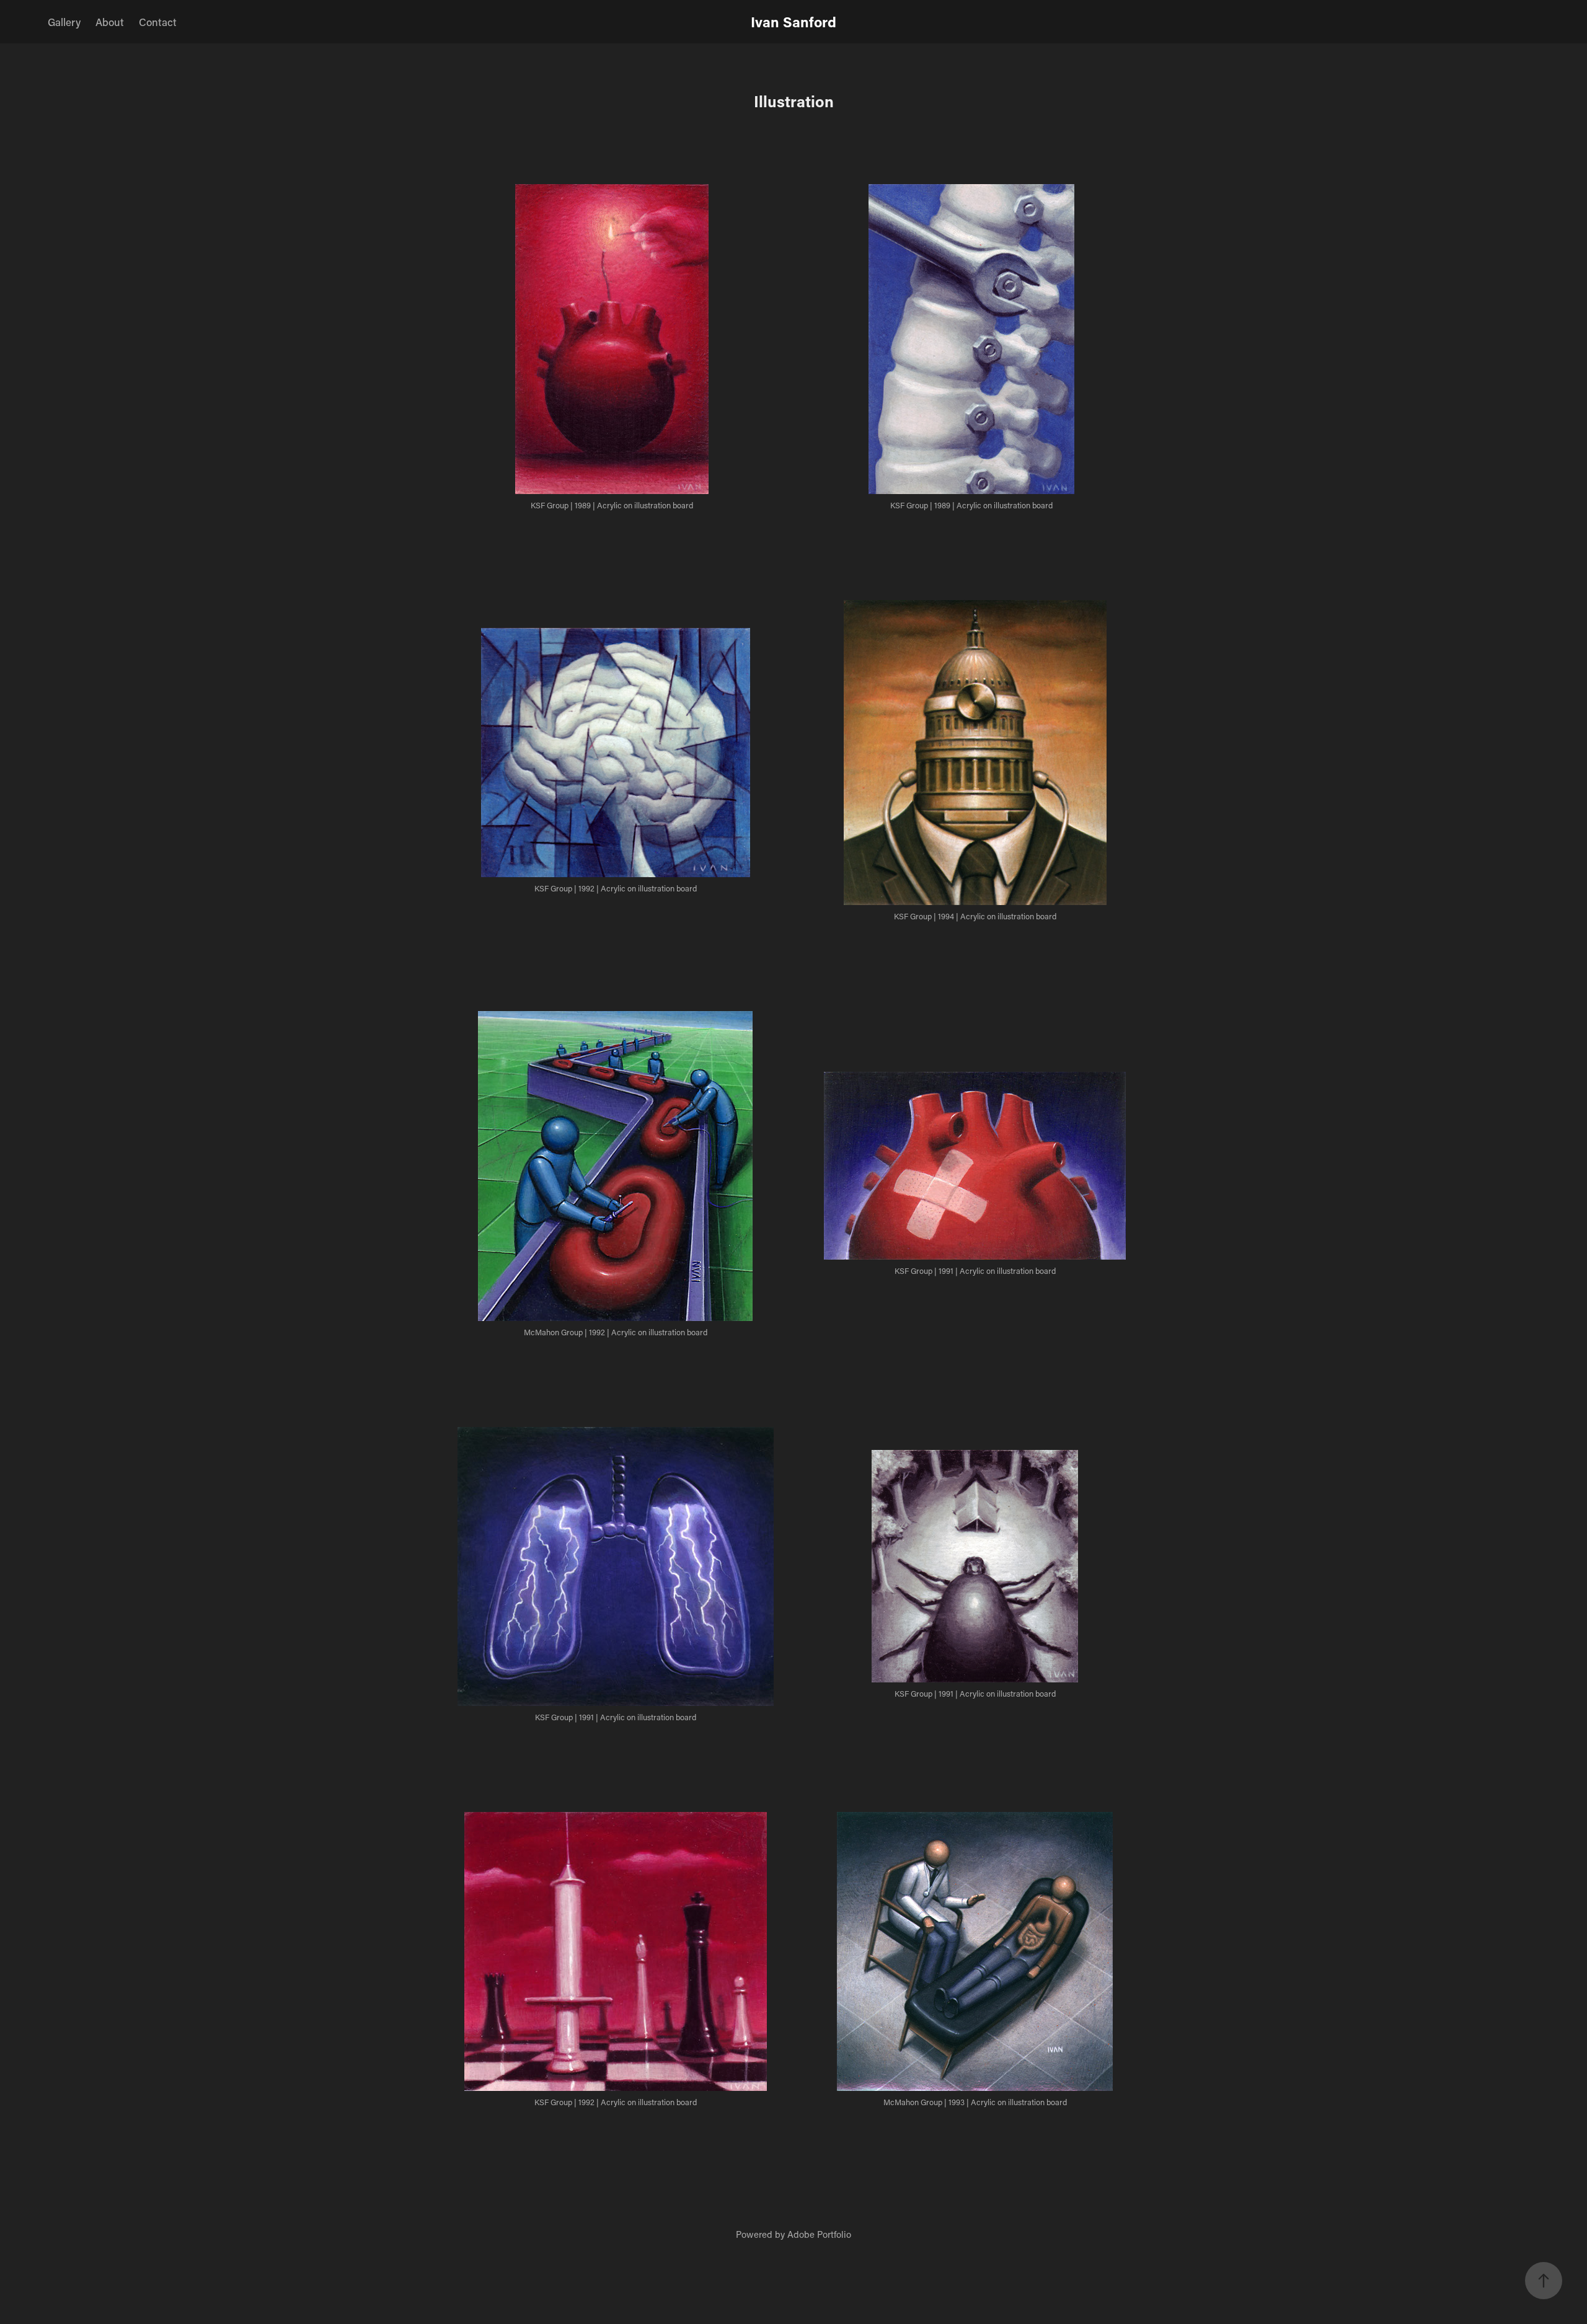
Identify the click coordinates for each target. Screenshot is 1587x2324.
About (110, 22)
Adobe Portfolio (819, 2234)
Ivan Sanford (793, 22)
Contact (158, 22)
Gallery (64, 22)
